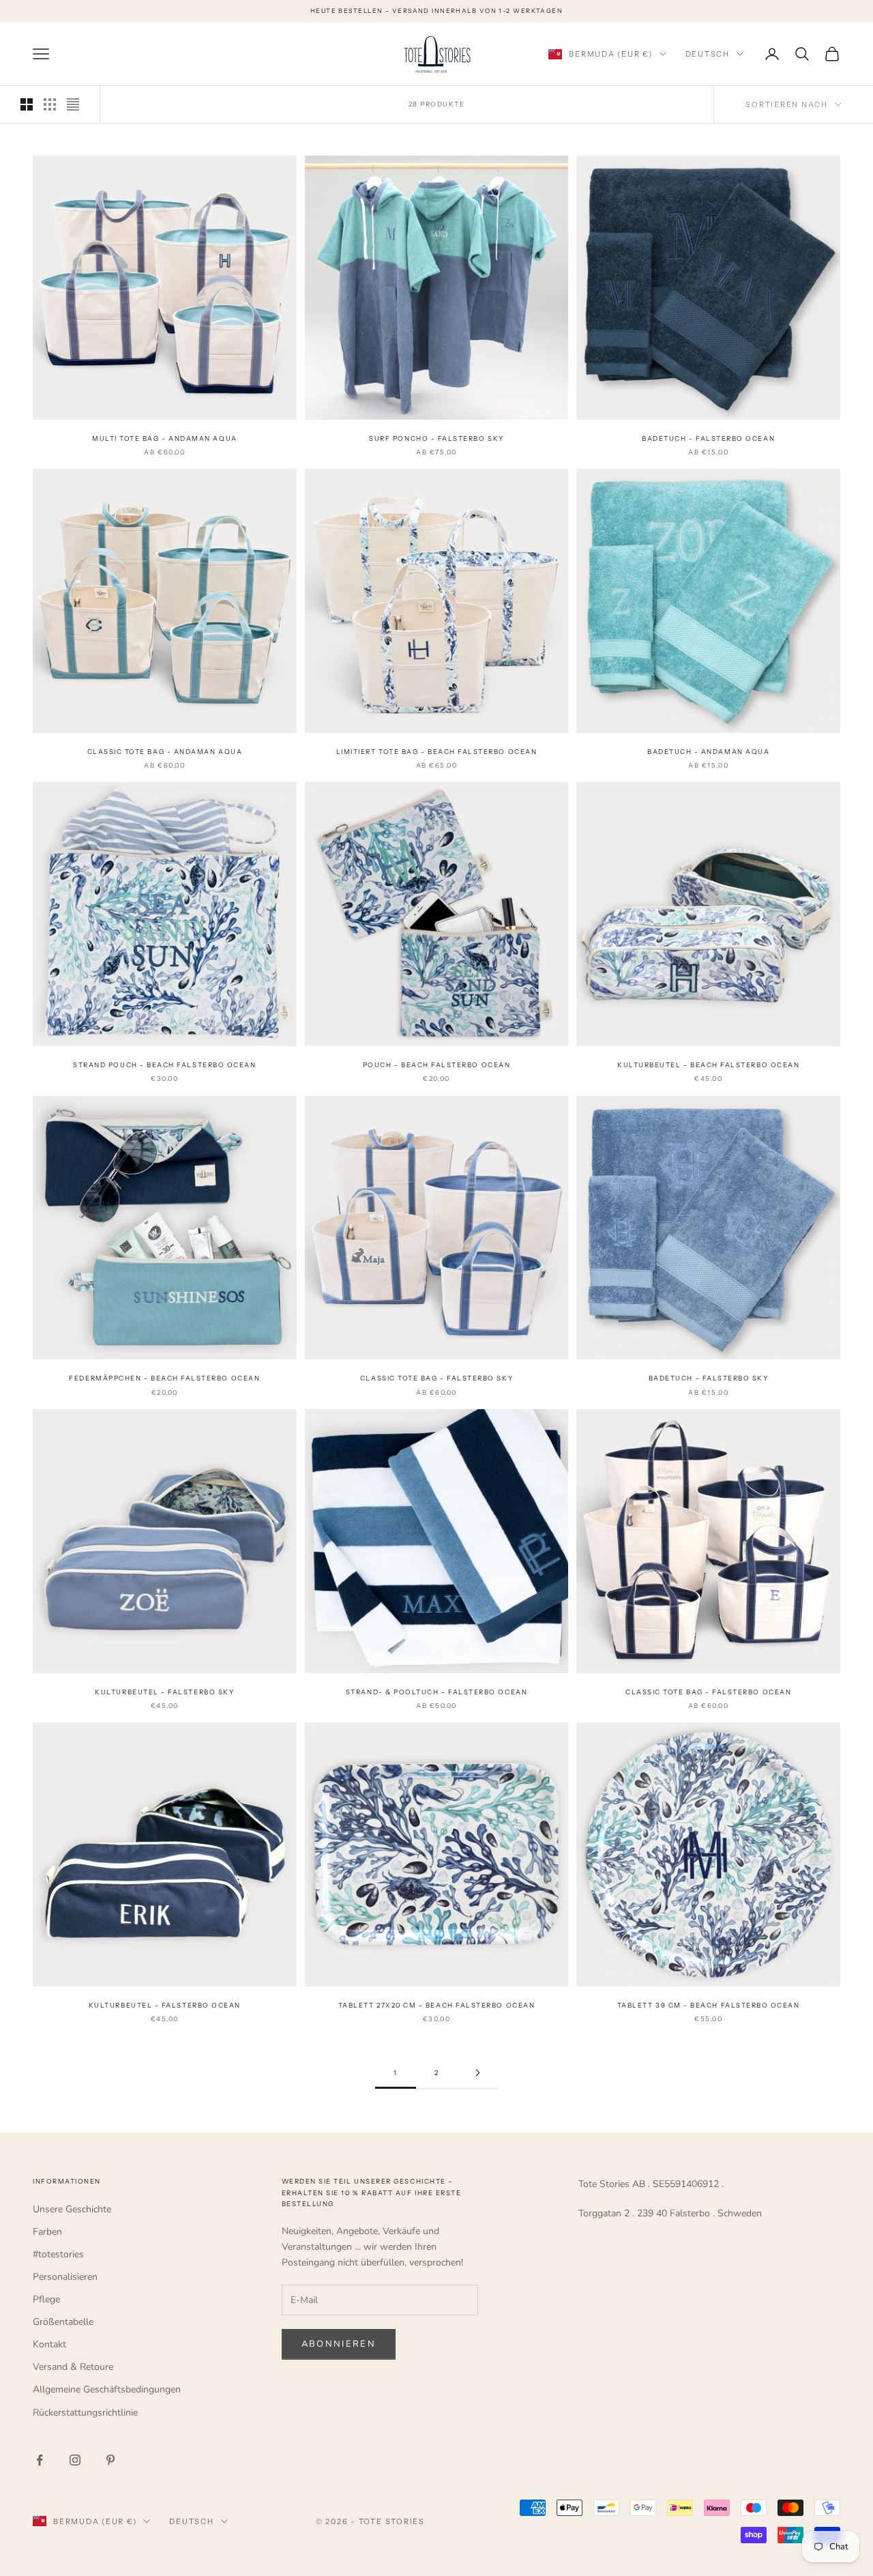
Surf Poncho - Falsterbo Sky (436, 438)
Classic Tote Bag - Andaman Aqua (165, 752)
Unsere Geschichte (72, 2209)
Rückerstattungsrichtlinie (85, 2413)
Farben (47, 2232)
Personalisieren (65, 2277)
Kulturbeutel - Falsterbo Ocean (165, 2005)
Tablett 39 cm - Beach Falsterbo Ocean (709, 2005)
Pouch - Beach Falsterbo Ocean (437, 1065)
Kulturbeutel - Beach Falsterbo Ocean (708, 1065)
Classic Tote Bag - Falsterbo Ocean (708, 1692)
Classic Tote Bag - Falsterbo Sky (436, 1378)
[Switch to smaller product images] (50, 104)
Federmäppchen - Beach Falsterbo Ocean (164, 1378)
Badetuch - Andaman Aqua (708, 752)
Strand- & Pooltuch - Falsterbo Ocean (436, 1692)
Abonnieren (339, 2344)
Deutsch (708, 54)
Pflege (46, 2299)
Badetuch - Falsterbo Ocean (708, 438)
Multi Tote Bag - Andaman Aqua (165, 438)
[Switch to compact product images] (73, 104)
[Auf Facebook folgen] (40, 2460)
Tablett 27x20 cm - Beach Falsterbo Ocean (436, 2005)
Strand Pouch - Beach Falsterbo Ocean (164, 1065)
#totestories (58, 2254)
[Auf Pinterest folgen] (110, 2460)
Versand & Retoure (73, 2367)
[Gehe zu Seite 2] (477, 2073)
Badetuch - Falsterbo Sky (709, 1378)
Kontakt (49, 2344)
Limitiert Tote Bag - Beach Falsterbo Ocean (437, 752)
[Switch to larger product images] (27, 104)
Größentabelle (63, 2322)
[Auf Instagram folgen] (75, 2460)
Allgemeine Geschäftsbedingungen (107, 2389)
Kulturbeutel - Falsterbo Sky (164, 1692)
